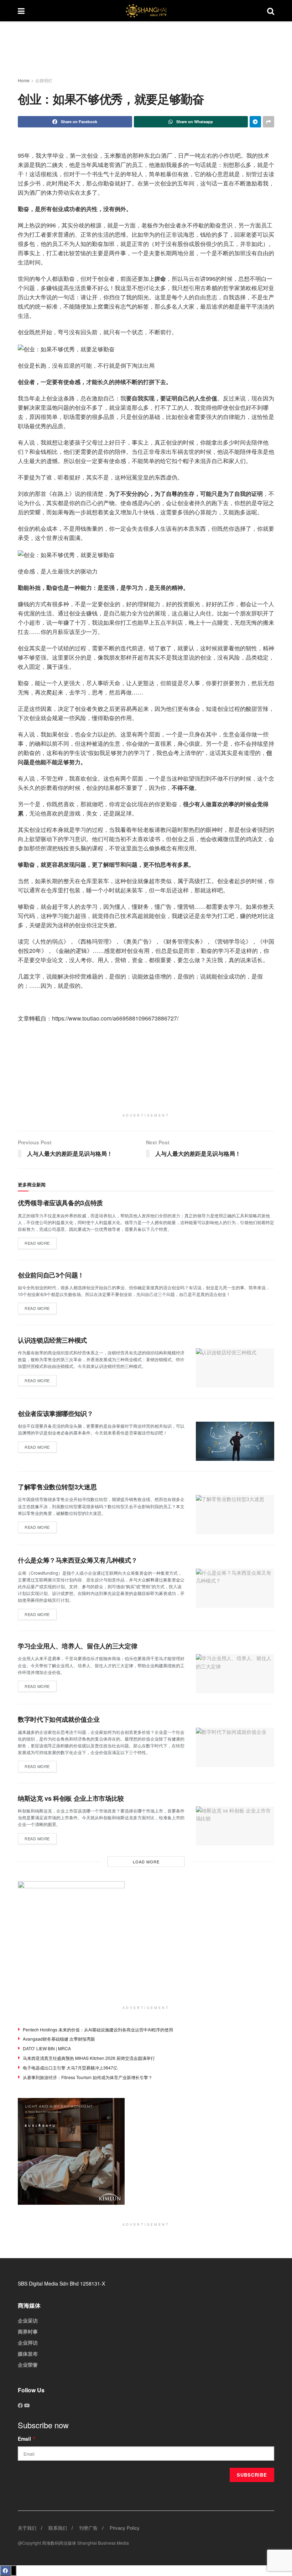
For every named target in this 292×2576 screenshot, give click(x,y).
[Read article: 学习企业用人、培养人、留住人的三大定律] (235, 1674)
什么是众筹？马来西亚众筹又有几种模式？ (77, 1560)
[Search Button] (271, 11)
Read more (41, 1242)
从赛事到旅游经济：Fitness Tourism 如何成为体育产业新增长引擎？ (88, 2077)
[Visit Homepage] (146, 11)
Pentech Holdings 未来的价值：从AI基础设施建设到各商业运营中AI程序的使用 (98, 2029)
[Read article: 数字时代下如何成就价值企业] (235, 1747)
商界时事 (28, 2331)
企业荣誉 (28, 2365)
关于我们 (27, 2528)
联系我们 (58, 2528)
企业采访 (28, 2320)
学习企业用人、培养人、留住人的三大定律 (77, 1646)
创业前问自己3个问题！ (51, 1275)
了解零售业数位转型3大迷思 (57, 1487)
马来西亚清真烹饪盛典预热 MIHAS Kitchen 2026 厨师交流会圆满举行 (89, 2058)
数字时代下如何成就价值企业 (59, 1719)
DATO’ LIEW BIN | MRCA (47, 2048)
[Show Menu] (21, 11)
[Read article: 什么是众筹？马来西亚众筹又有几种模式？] (235, 1588)
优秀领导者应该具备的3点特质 (60, 1203)
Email (27, 2439)
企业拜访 (28, 2342)
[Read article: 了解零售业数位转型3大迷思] (235, 1515)
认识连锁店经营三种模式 (52, 1340)
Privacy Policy (125, 2528)
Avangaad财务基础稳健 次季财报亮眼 (59, 2039)
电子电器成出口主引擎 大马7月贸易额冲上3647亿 (70, 2068)
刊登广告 (88, 2528)
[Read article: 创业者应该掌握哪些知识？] (235, 1441)
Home (24, 80)
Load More (146, 1862)
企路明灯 (44, 80)
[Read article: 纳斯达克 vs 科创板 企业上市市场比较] (235, 1826)
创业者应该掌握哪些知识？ (56, 1413)
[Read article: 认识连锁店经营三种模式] (235, 1368)
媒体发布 (28, 2354)
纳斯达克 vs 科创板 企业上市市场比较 (71, 1798)
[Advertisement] (151, 50)
